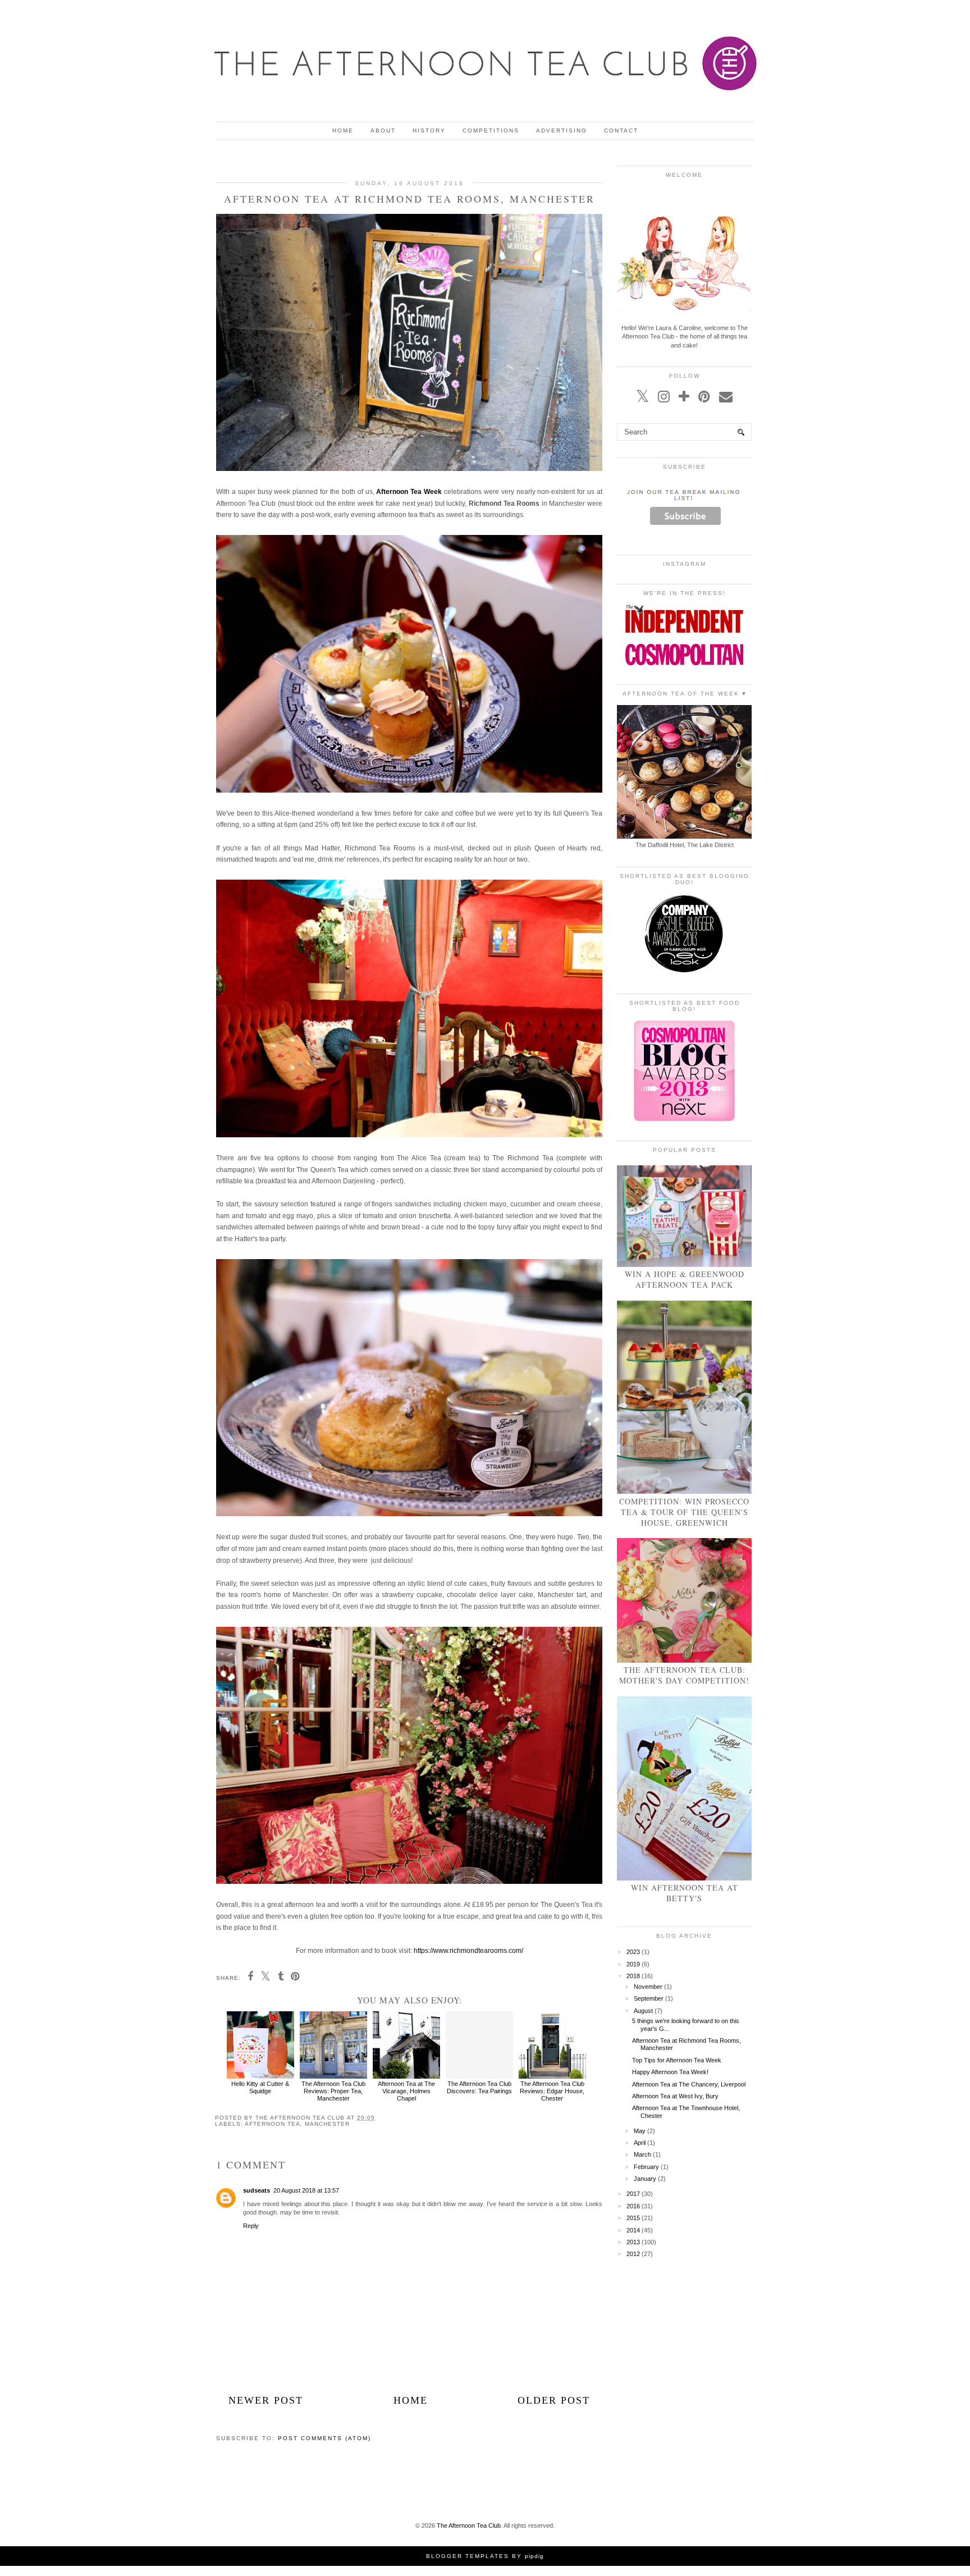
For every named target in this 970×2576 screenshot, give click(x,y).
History (429, 131)
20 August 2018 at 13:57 (306, 2190)
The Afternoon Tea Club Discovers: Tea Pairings (479, 2087)
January (645, 2179)
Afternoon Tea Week (409, 492)
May (640, 2131)
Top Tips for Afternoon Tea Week (677, 2060)
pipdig (534, 2556)
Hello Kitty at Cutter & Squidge (260, 2087)
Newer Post (266, 2400)
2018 (633, 1976)
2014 (633, 2230)
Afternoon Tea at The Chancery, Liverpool (689, 2084)
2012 (633, 2254)
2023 (633, 1952)
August (643, 2011)
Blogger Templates (468, 2556)
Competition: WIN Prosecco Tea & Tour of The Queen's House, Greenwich (684, 1512)
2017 (633, 2194)
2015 (633, 2218)
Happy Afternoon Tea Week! (670, 2072)
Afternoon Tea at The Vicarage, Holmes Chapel (406, 2091)
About (383, 131)
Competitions (491, 131)
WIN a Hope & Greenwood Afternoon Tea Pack (685, 1279)
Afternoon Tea (273, 2124)
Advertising (562, 131)
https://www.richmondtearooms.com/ (468, 1951)
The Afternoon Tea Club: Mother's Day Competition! (684, 1675)
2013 (633, 2242)
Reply (251, 2226)
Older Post (554, 2400)
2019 (633, 1964)
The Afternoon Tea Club (469, 2525)
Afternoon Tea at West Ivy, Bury (675, 2096)
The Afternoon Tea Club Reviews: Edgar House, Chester (552, 2091)
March (642, 2154)
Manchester (327, 2124)
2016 (633, 2206)
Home (343, 131)
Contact (621, 131)
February (646, 2167)
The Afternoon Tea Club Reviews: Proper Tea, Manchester (333, 2091)
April (640, 2143)
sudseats (257, 2190)
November (648, 1987)
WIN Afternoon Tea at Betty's (685, 1893)
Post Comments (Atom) (324, 2438)
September (649, 1998)
